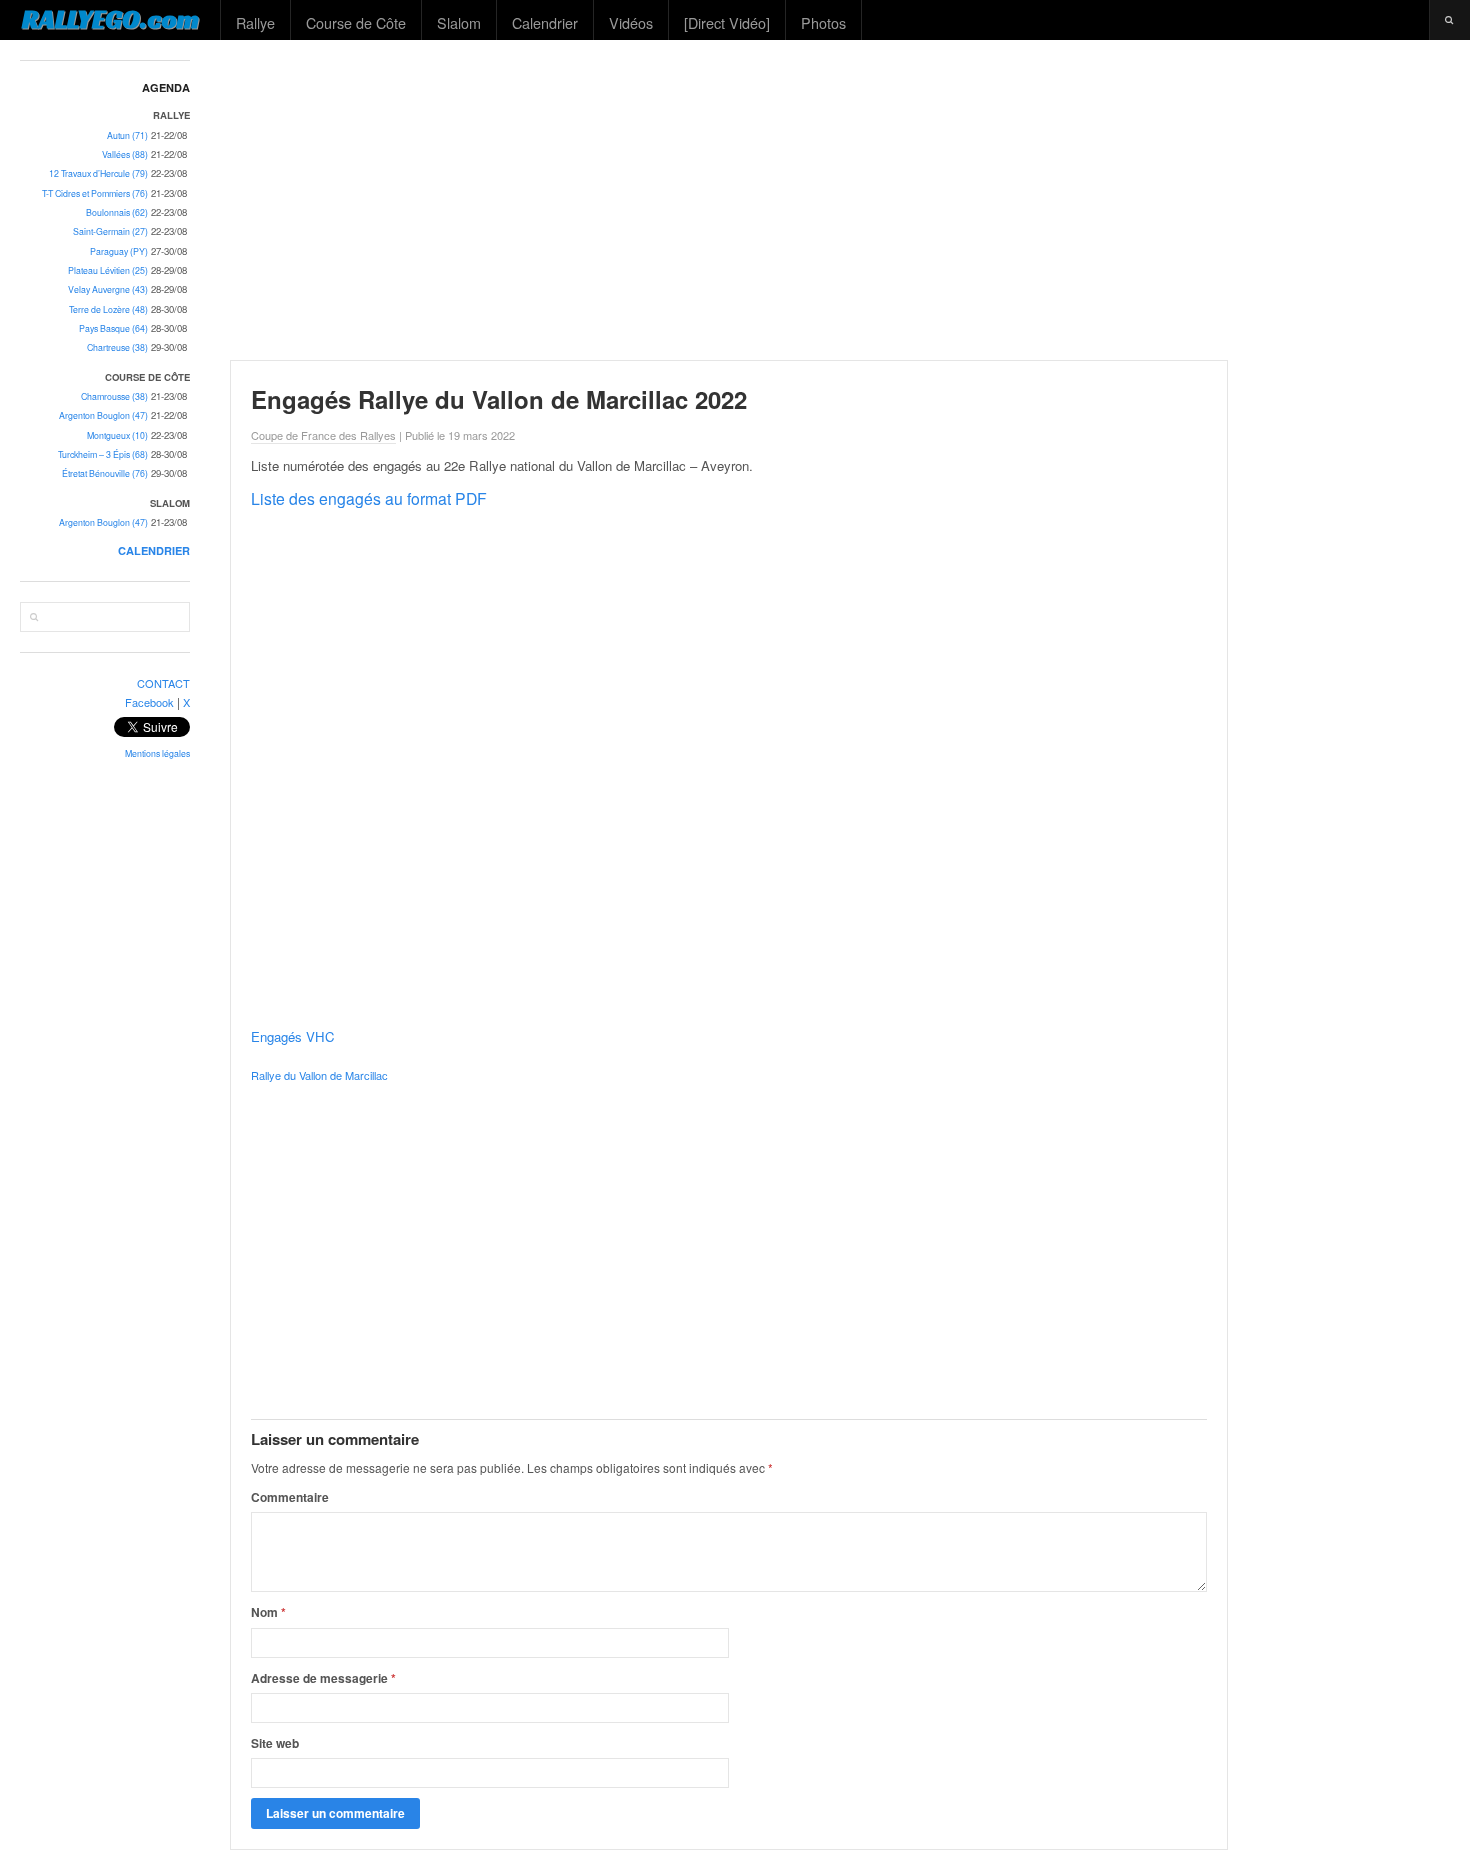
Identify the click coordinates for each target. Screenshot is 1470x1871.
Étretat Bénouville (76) (105, 473)
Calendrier (545, 22)
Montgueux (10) (117, 435)
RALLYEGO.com (110, 19)
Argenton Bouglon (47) (103, 415)
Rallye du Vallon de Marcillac (319, 1075)
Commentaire (290, 1497)
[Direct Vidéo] (727, 22)
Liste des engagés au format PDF (369, 498)
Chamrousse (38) (114, 396)
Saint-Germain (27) (110, 231)
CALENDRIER (154, 550)
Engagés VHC (293, 1036)
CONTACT (163, 683)
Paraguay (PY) (119, 251)
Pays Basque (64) (113, 328)
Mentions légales (157, 753)
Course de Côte (356, 22)
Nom (268, 1612)
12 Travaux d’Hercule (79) (98, 173)
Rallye (255, 22)
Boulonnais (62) (117, 212)
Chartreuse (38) (117, 347)
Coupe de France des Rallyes (323, 435)
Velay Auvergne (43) (108, 289)
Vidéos (631, 22)
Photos (823, 22)
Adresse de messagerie (323, 1678)
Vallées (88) (125, 154)
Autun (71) (127, 135)
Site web (275, 1743)
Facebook (149, 702)
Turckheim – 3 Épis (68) (103, 454)
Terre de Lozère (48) (108, 309)
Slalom (459, 22)
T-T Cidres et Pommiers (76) (95, 193)
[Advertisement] (841, 200)
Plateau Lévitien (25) (108, 270)
